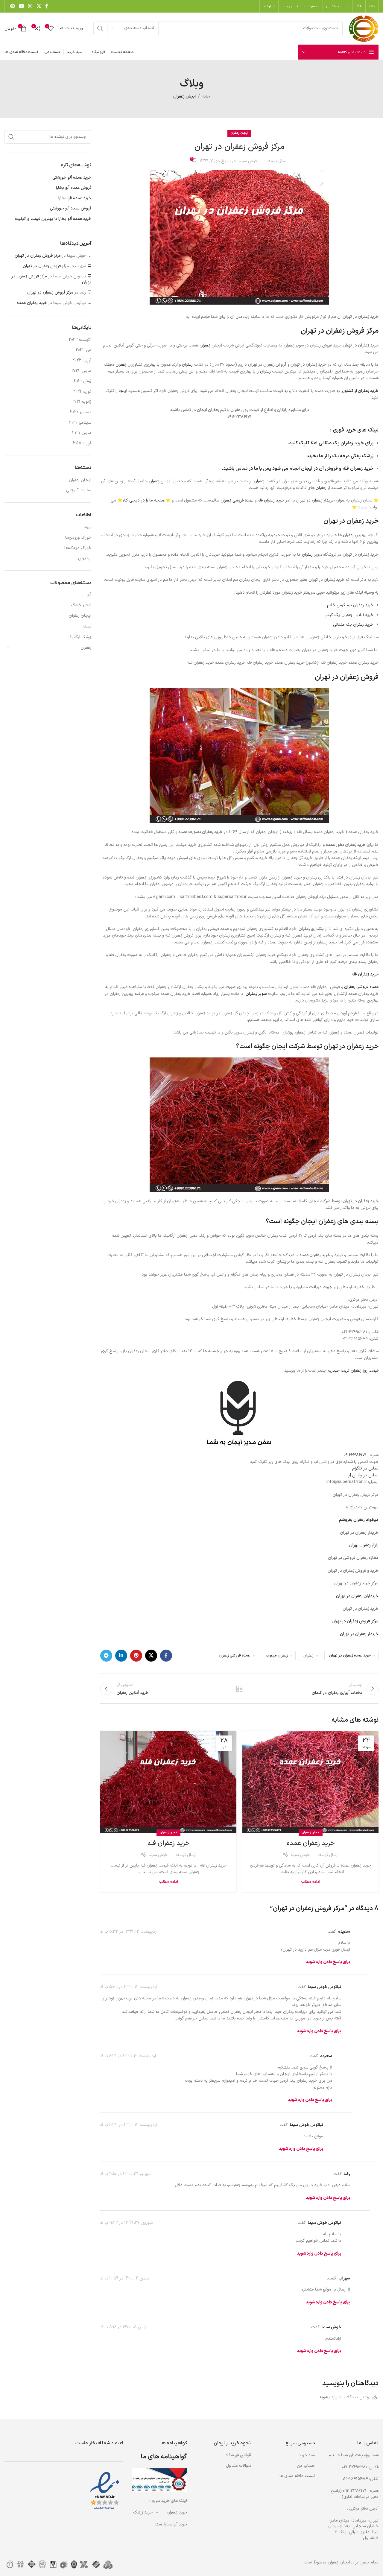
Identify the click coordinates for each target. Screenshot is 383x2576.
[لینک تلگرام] (106, 1656)
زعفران (205, 345)
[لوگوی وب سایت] (364, 28)
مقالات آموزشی (79, 490)
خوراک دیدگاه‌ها (78, 548)
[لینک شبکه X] (39, 6)
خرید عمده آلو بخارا (75, 198)
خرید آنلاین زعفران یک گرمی (349, 615)
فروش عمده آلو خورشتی (71, 209)
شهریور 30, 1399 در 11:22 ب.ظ (126, 2223)
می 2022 (83, 350)
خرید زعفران (177, 2512)
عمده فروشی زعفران (237, 500)
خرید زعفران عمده (311, 1843)
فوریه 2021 (82, 392)
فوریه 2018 (82, 443)
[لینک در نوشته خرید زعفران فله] (168, 1782)
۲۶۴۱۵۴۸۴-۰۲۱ (355, 2479)
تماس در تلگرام (365, 1468)
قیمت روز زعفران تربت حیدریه (353, 1371)
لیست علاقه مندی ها (297, 2476)
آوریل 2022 (82, 361)
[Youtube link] (21, 6)
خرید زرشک (143, 2512)
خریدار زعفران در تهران (315, 500)
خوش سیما (248, 161)
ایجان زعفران (184, 96)
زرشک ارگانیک (79, 637)
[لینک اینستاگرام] (30, 6)
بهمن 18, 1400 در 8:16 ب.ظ (124, 2327)
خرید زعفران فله (358, 469)
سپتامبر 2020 (80, 423)
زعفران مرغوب (277, 1655)
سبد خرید (307, 2455)
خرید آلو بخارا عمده (171, 2524)
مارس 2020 (82, 433)
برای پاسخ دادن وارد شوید (328, 1962)
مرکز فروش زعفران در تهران (38, 256)
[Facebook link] (47, 6)
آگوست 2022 (80, 340)
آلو (89, 594)
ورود (88, 527)
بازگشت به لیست (239, 1689)
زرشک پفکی (362, 456)
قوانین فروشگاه (238, 2455)
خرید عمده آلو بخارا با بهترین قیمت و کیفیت (53, 219)
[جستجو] (100, 28)
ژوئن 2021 (83, 381)
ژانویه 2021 (82, 402)
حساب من (306, 2466)
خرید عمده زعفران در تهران (350, 1655)
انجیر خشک (81, 605)
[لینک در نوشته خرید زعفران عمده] (310, 1782)
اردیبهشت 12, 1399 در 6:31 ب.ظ (128, 2056)
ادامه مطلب (311, 1882)
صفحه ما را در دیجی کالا (144, 500)
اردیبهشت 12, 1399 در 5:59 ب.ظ (129, 1987)
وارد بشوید (328, 2397)
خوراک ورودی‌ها (78, 538)
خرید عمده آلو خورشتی (72, 178)
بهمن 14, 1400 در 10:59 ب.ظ (125, 2278)
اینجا (123, 391)
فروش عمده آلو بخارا (74, 188)
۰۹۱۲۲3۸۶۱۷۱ (355, 1455)
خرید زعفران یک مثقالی (341, 443)
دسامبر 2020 (81, 412)
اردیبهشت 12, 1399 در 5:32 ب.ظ (129, 1932)
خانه (206, 96)
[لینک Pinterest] (12, 6)
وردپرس (85, 558)
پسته (87, 626)
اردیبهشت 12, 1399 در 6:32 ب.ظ (129, 2125)
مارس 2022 (81, 371)
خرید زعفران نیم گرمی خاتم (350, 605)
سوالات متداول (238, 2466)
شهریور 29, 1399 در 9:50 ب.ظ (126, 2174)
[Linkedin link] (121, 1656)
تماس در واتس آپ (363, 1475)
